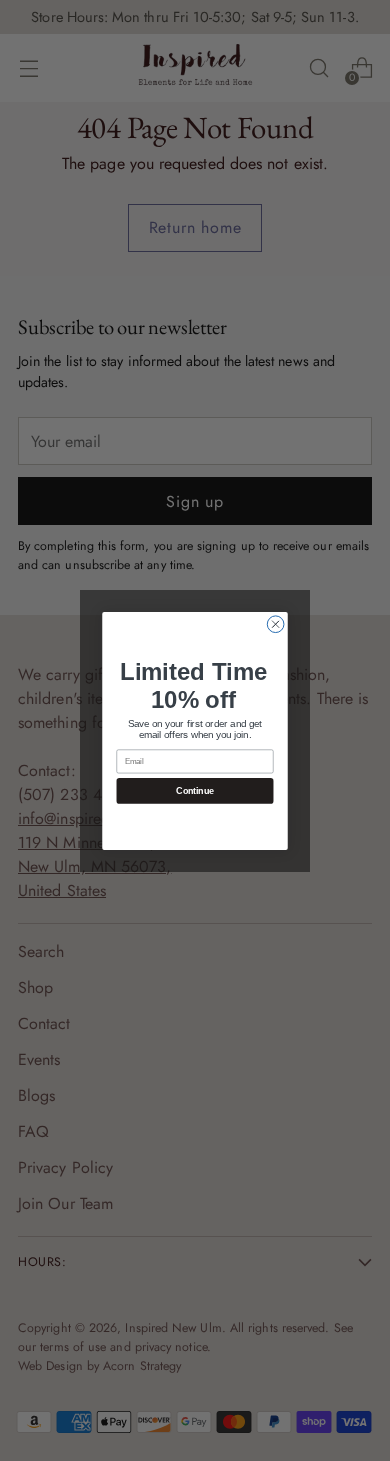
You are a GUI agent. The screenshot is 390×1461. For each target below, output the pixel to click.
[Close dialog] (275, 623)
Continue (194, 791)
